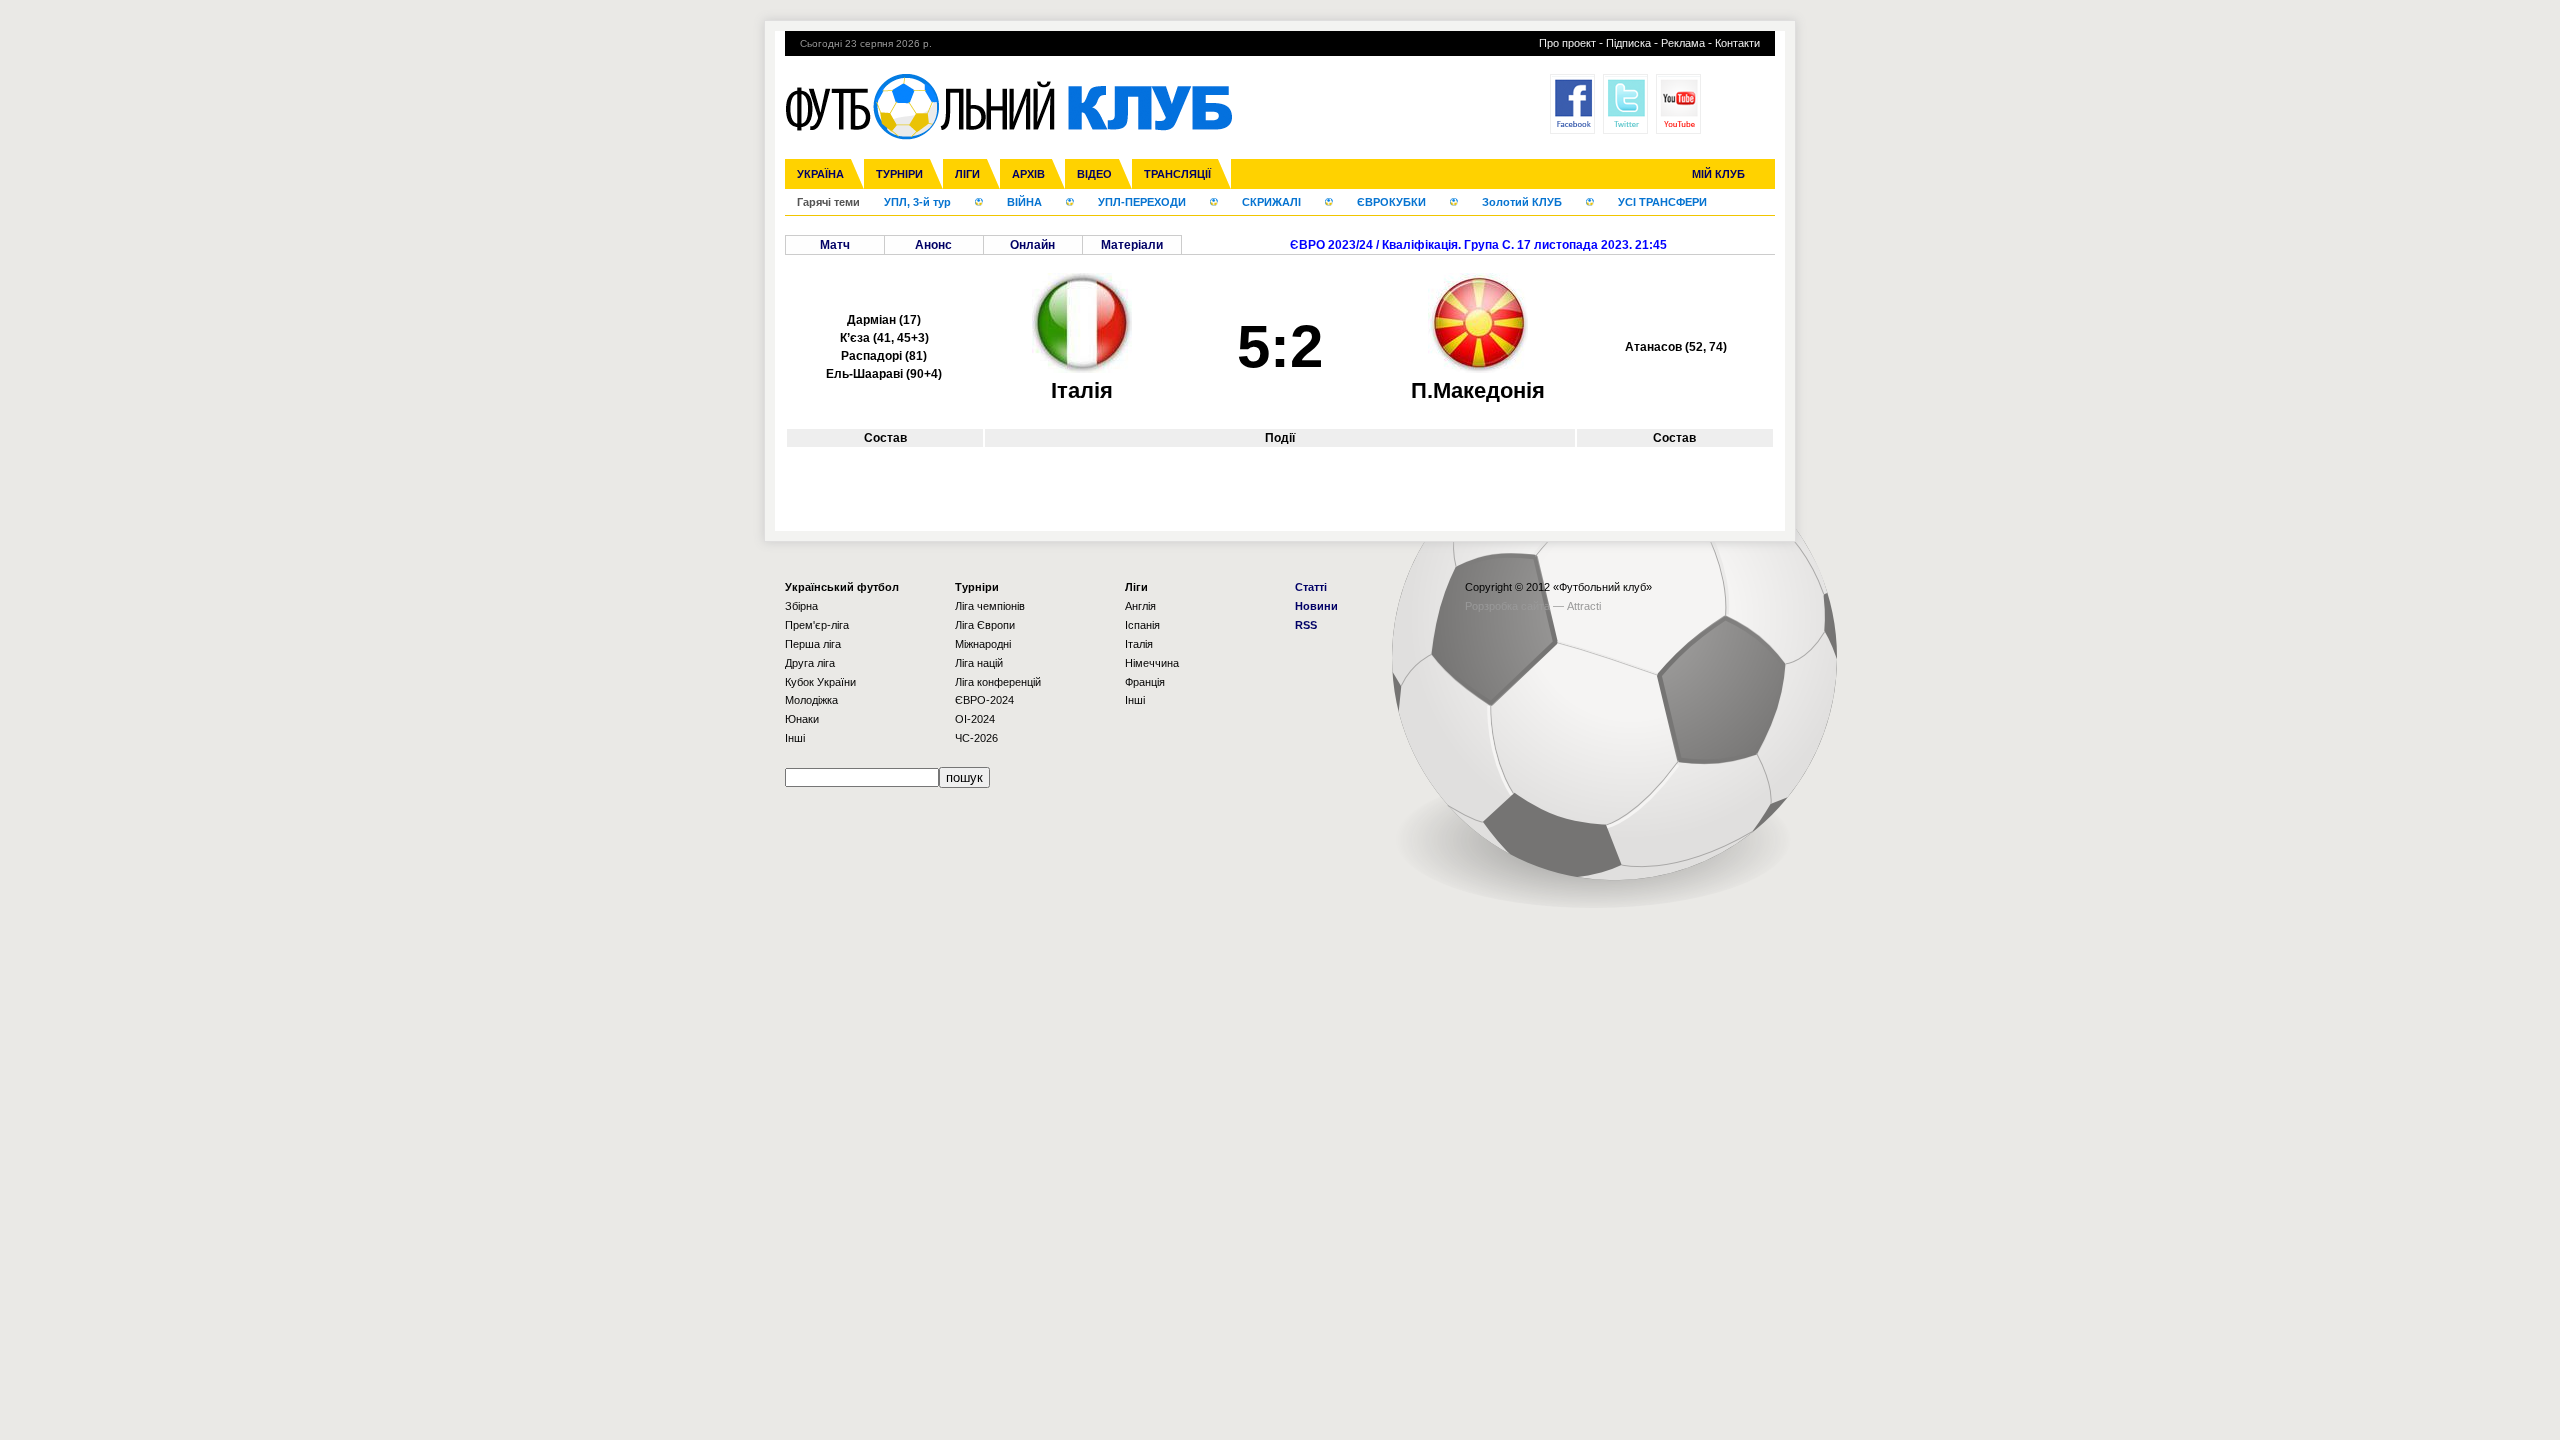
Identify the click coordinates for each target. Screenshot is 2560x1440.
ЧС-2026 (976, 738)
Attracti (1584, 606)
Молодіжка (811, 700)
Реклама (1683, 43)
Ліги (967, 174)
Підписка (1628, 43)
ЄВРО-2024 (984, 700)
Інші (795, 738)
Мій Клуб (1718, 174)
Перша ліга (813, 644)
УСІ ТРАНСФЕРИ (1662, 202)
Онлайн (1032, 245)
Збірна (801, 606)
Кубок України (820, 682)
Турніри (899, 174)
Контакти (1737, 43)
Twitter (1625, 104)
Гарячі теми (828, 202)
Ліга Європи (985, 625)
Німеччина (1152, 663)
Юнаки (802, 719)
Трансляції (1177, 174)
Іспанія (1142, 625)
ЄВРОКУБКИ (1391, 202)
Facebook (1572, 104)
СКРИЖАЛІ (1271, 202)
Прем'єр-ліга (817, 625)
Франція (1145, 682)
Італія (1139, 644)
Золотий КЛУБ (1522, 202)
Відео (1094, 174)
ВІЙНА (1024, 202)
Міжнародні (983, 644)
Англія (1140, 606)
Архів (1028, 174)
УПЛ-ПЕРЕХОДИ (1142, 202)
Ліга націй (979, 663)
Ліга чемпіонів (990, 606)
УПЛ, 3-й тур (917, 202)
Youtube (1678, 104)
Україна (820, 174)
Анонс (933, 245)
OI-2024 (975, 719)
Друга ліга (810, 663)
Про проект (1567, 43)
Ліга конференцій (998, 682)
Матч (835, 245)
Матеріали (1132, 245)
